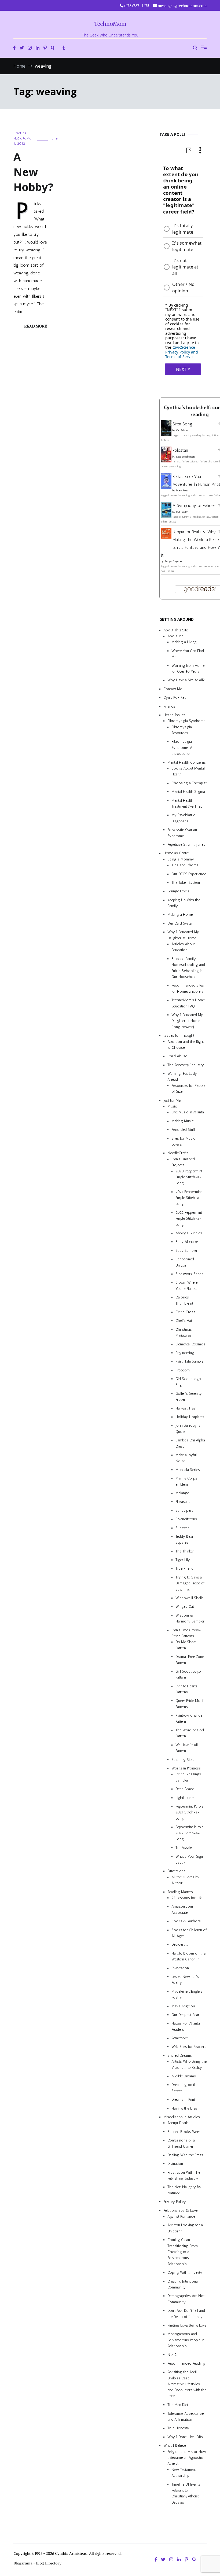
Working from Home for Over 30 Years (188, 669)
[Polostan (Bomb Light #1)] (166, 461)
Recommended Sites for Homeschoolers (188, 989)
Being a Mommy (181, 859)
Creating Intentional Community (183, 2284)
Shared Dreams (180, 2056)
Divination (175, 2164)
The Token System (186, 883)
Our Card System (181, 923)
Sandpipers (184, 1510)
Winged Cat (185, 1607)
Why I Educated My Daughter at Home (183, 935)
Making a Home (180, 915)
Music (172, 1106)
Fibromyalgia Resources (182, 730)
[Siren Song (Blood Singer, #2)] (166, 435)
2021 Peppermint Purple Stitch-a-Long (189, 1198)
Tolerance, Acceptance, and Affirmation (186, 2417)
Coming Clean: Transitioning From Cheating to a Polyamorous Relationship (183, 2252)
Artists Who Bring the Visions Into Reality (189, 2065)
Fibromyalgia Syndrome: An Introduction (183, 748)
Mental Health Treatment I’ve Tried (187, 803)
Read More (36, 326)
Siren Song (182, 424)
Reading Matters (180, 1892)
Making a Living (184, 642)
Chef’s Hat (184, 1321)
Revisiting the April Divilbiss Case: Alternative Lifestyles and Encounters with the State (187, 2384)
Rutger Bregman (173, 562)
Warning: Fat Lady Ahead (182, 1077)
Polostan (180, 450)
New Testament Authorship (184, 2473)
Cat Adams (182, 430)
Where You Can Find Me (188, 654)
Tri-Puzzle (184, 1848)
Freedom (183, 1370)
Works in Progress (186, 1768)
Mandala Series (188, 1470)
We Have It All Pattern (187, 1748)
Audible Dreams (184, 2076)
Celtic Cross (185, 1312)
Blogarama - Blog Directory (37, 2563)
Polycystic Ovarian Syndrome (182, 833)
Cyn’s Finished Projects (183, 1162)
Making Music (183, 1121)
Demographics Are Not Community (186, 2299)
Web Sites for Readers (189, 2047)
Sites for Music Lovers (183, 1141)
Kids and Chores (185, 865)
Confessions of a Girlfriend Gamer (181, 2143)
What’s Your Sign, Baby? (189, 1859)
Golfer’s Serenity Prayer (189, 1396)
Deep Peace (185, 1789)
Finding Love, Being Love (187, 2325)
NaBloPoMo (23, 138)
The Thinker (185, 1551)
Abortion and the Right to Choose (186, 1045)
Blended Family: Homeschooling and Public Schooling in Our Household (188, 968)
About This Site (176, 630)
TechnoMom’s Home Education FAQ (188, 1003)
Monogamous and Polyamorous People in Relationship (186, 2340)
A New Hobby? (33, 172)
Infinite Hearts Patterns (186, 1689)
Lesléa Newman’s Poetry (185, 1980)
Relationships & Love (180, 2211)
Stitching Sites (183, 1760)
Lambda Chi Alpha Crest (190, 1443)
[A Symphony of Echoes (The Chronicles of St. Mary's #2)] (166, 517)
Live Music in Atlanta (188, 1112)
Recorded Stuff (183, 1130)
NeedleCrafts (178, 1153)
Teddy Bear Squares (184, 1539)
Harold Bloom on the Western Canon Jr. (188, 1956)
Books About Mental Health (188, 771)
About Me (175, 636)
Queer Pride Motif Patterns (189, 1704)
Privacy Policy (175, 2202)
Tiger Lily (183, 1560)
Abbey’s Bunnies (189, 1233)
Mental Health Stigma (188, 792)
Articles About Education (183, 947)
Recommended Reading (186, 2363)
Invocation (180, 1968)
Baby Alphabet (187, 1242)
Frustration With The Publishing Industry (184, 2175)
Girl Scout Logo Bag (188, 1382)
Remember (180, 2038)
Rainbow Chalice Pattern (189, 1719)
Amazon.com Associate (182, 1910)
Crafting (20, 133)
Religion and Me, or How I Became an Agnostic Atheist (187, 2458)
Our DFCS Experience (189, 874)
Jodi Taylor (182, 512)
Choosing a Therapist (189, 783)
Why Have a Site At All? (186, 680)
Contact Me (173, 689)
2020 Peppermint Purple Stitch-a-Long (189, 1177)
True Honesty (178, 2428)
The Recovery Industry (186, 1065)
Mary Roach (183, 491)
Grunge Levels (178, 891)
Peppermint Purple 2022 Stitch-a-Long (189, 1833)
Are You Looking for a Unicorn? (185, 2228)
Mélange (182, 1493)
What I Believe (175, 2446)
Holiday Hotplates (190, 1417)
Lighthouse (184, 1798)
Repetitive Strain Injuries (186, 844)
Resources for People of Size (188, 1089)
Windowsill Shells (190, 1598)
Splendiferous (186, 1519)
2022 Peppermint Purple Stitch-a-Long (189, 1219)
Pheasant (183, 1502)
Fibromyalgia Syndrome (186, 721)
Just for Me (172, 1100)
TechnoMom (110, 24)
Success (182, 1528)
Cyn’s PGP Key (175, 698)
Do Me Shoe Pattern (186, 1645)
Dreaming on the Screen (185, 2088)
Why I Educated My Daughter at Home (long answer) (187, 1021)
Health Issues (174, 715)
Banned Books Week (184, 2132)
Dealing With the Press (185, 2155)
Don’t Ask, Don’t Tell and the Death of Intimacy (186, 2314)
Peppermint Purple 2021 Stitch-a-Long (189, 1812)
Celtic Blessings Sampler (188, 1777)
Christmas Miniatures (184, 1332)
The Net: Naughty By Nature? (184, 2190)
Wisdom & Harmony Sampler (190, 1618)
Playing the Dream (186, 2108)
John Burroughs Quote (188, 1429)
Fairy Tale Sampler (190, 1362)
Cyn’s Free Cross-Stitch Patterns (186, 1633)
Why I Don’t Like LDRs (185, 2437)
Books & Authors (186, 1921)
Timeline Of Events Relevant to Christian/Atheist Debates (186, 2493)
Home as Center (176, 853)
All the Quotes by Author (185, 1880)
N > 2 (172, 2355)
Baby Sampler (186, 1251)
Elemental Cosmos (190, 1344)
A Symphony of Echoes (194, 506)
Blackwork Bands (189, 1274)
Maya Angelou (183, 2006)
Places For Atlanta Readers (186, 2027)
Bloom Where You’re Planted (186, 1286)
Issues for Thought (179, 1036)
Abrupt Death (178, 2123)
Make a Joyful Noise (186, 1458)
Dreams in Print (183, 2100)
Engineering (185, 1353)
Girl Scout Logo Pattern (188, 1674)
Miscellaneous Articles (182, 2117)
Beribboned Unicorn (185, 1262)
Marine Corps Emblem (186, 1482)
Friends (169, 706)
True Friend (184, 1569)
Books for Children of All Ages (189, 1933)
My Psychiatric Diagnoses (183, 818)
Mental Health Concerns (187, 762)
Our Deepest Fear (185, 2015)
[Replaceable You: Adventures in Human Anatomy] (166, 487)
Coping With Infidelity (185, 2273)
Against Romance (181, 2216)
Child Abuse (177, 1056)
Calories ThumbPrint (184, 1300)
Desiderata (180, 1945)
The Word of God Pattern (190, 1733)
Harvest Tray (186, 1408)
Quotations (176, 1871)
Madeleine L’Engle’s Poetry (187, 1994)
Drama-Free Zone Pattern (190, 1660)
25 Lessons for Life (187, 1898)
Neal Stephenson (185, 457)
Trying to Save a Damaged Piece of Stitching (190, 1583)
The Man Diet (178, 2405)
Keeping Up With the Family (184, 903)
